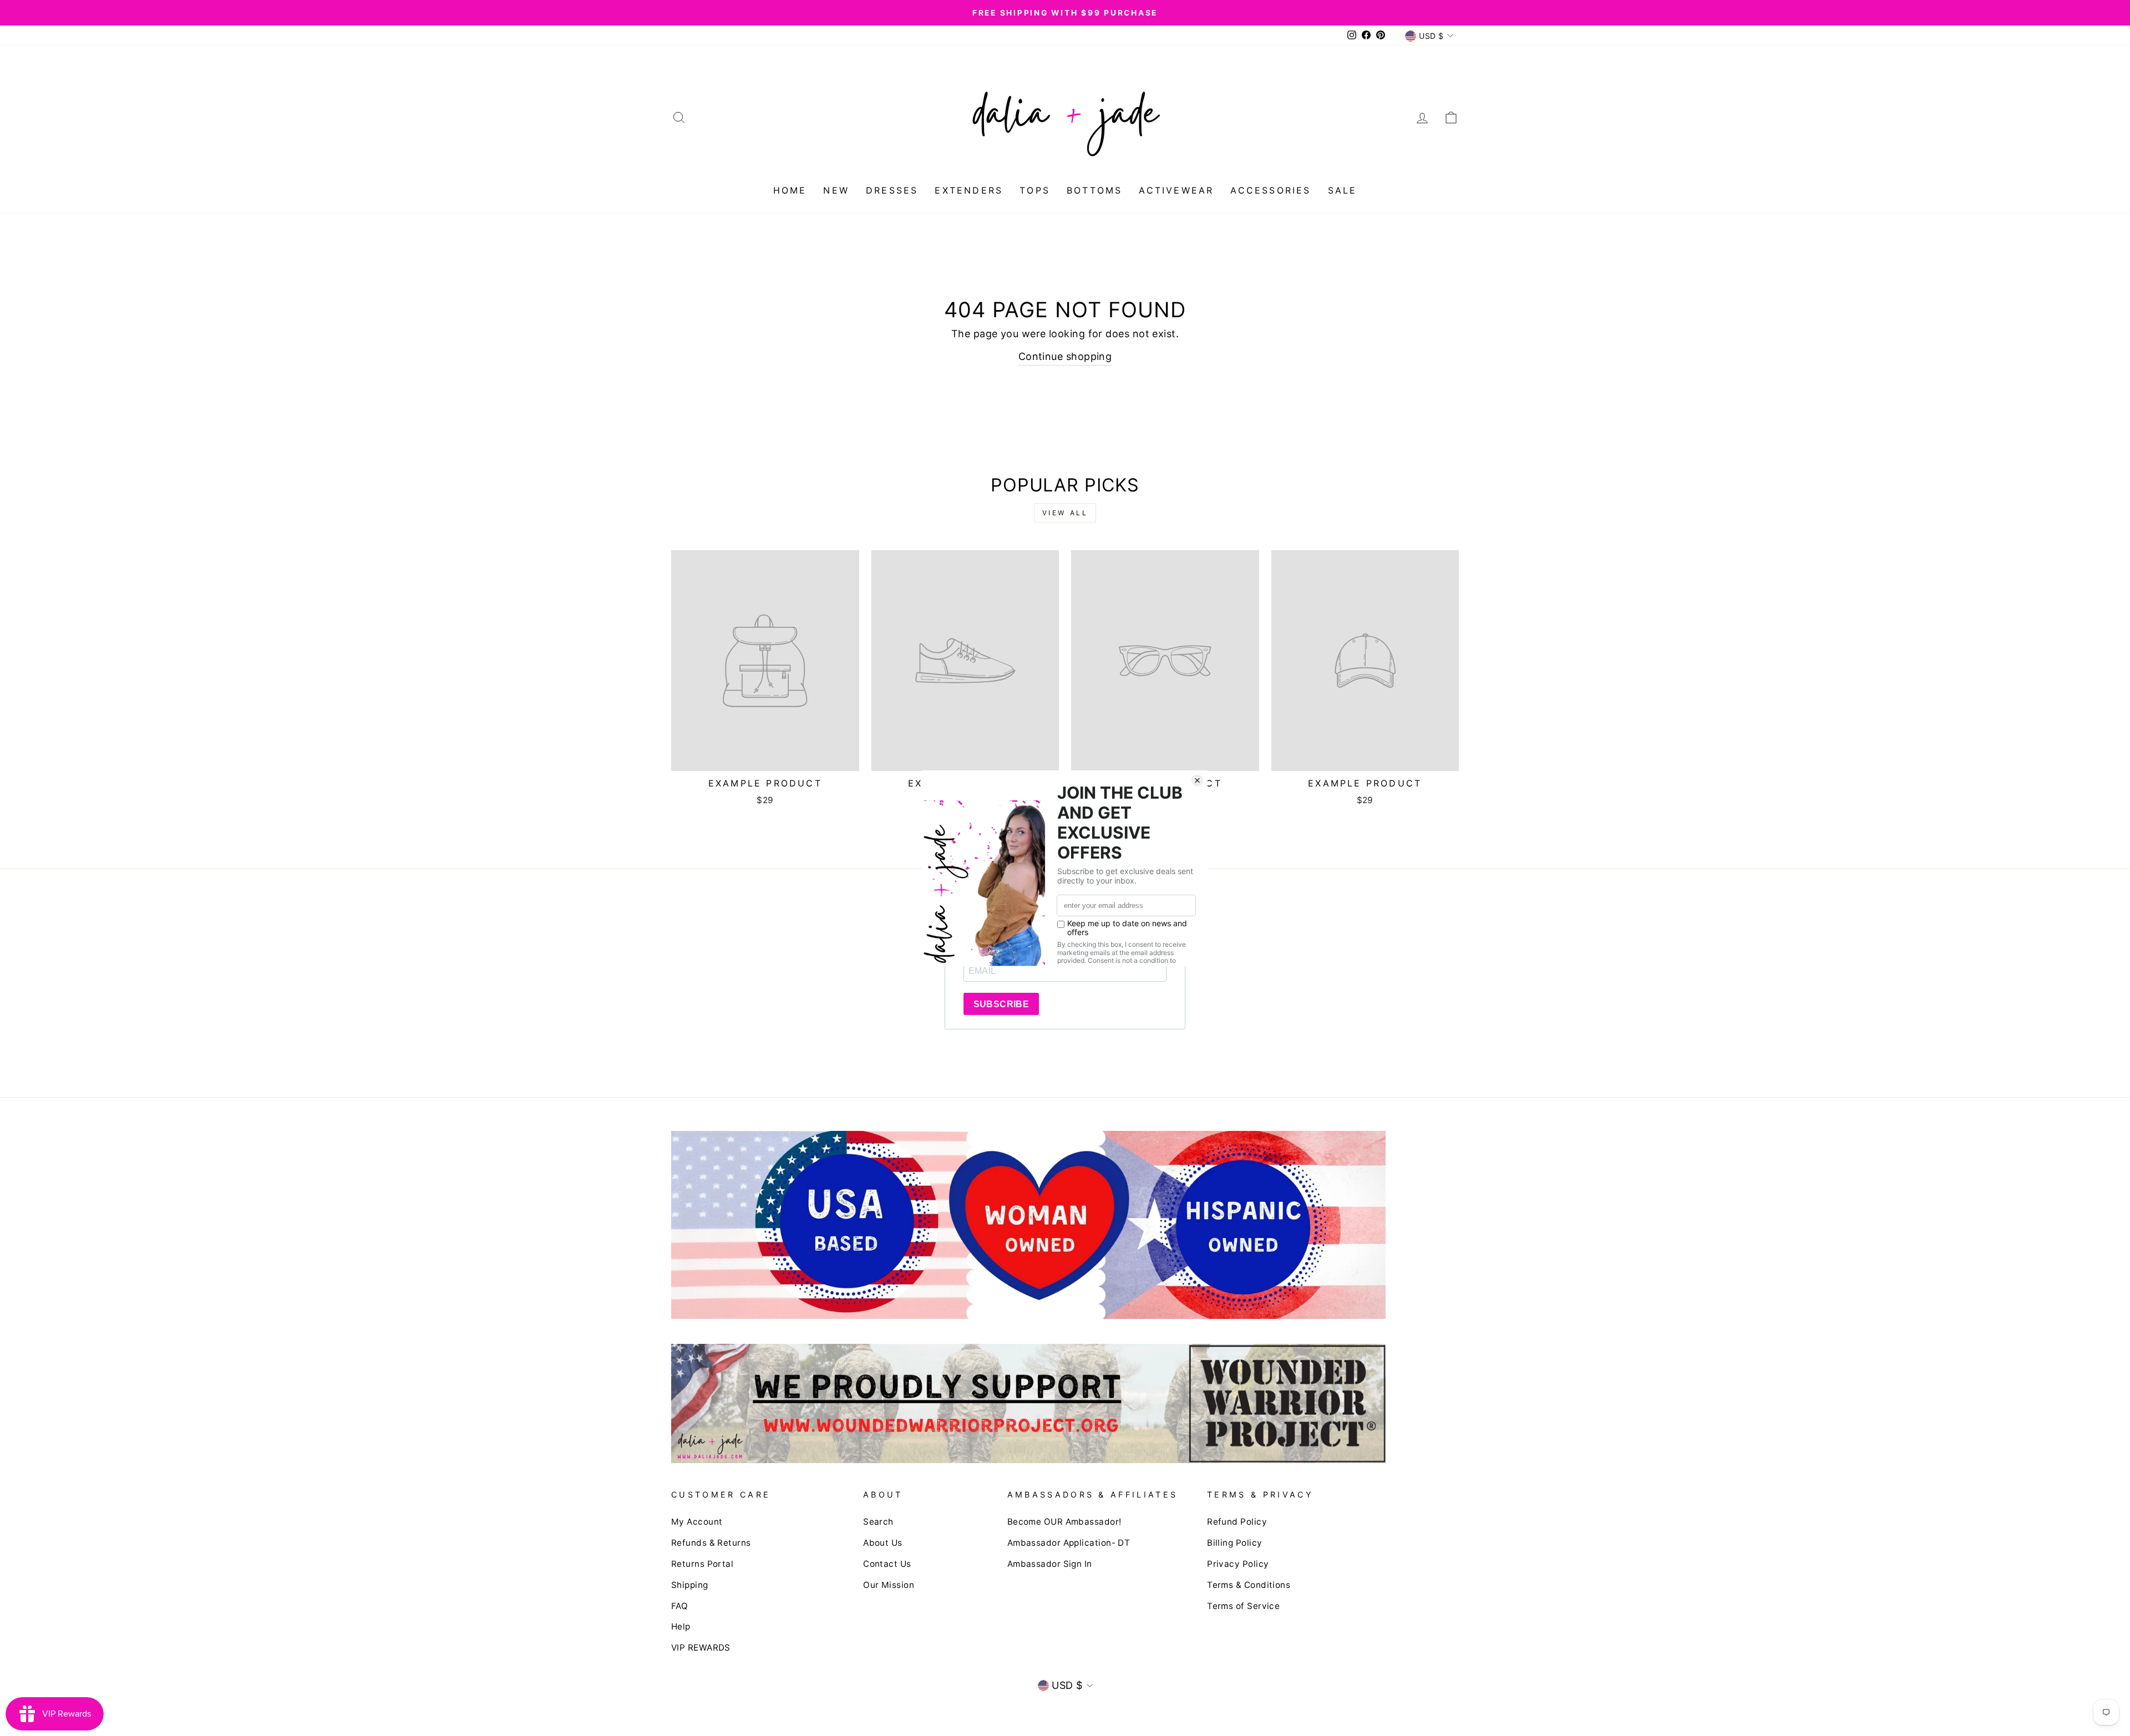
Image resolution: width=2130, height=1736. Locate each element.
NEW (836, 190)
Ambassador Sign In (1050, 1564)
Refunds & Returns (711, 1543)
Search (878, 1522)
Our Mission (889, 1585)
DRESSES (892, 190)
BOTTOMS (1094, 190)
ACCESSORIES (1271, 190)
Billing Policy (1234, 1543)
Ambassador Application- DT (1069, 1543)
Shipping (690, 1585)
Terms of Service (1243, 1606)
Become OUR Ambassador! (1064, 1522)
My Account (697, 1522)
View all (1065, 513)
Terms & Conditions (1249, 1585)
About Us (883, 1543)
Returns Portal (702, 1564)
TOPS (1035, 190)
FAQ (679, 1606)
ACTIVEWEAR (1176, 190)
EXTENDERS (969, 190)
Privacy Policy (1238, 1564)
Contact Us (887, 1564)
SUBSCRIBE (1001, 1004)
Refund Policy (1237, 1522)
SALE (1343, 190)
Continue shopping (1065, 356)
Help (681, 1626)
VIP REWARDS (701, 1648)
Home (790, 190)
